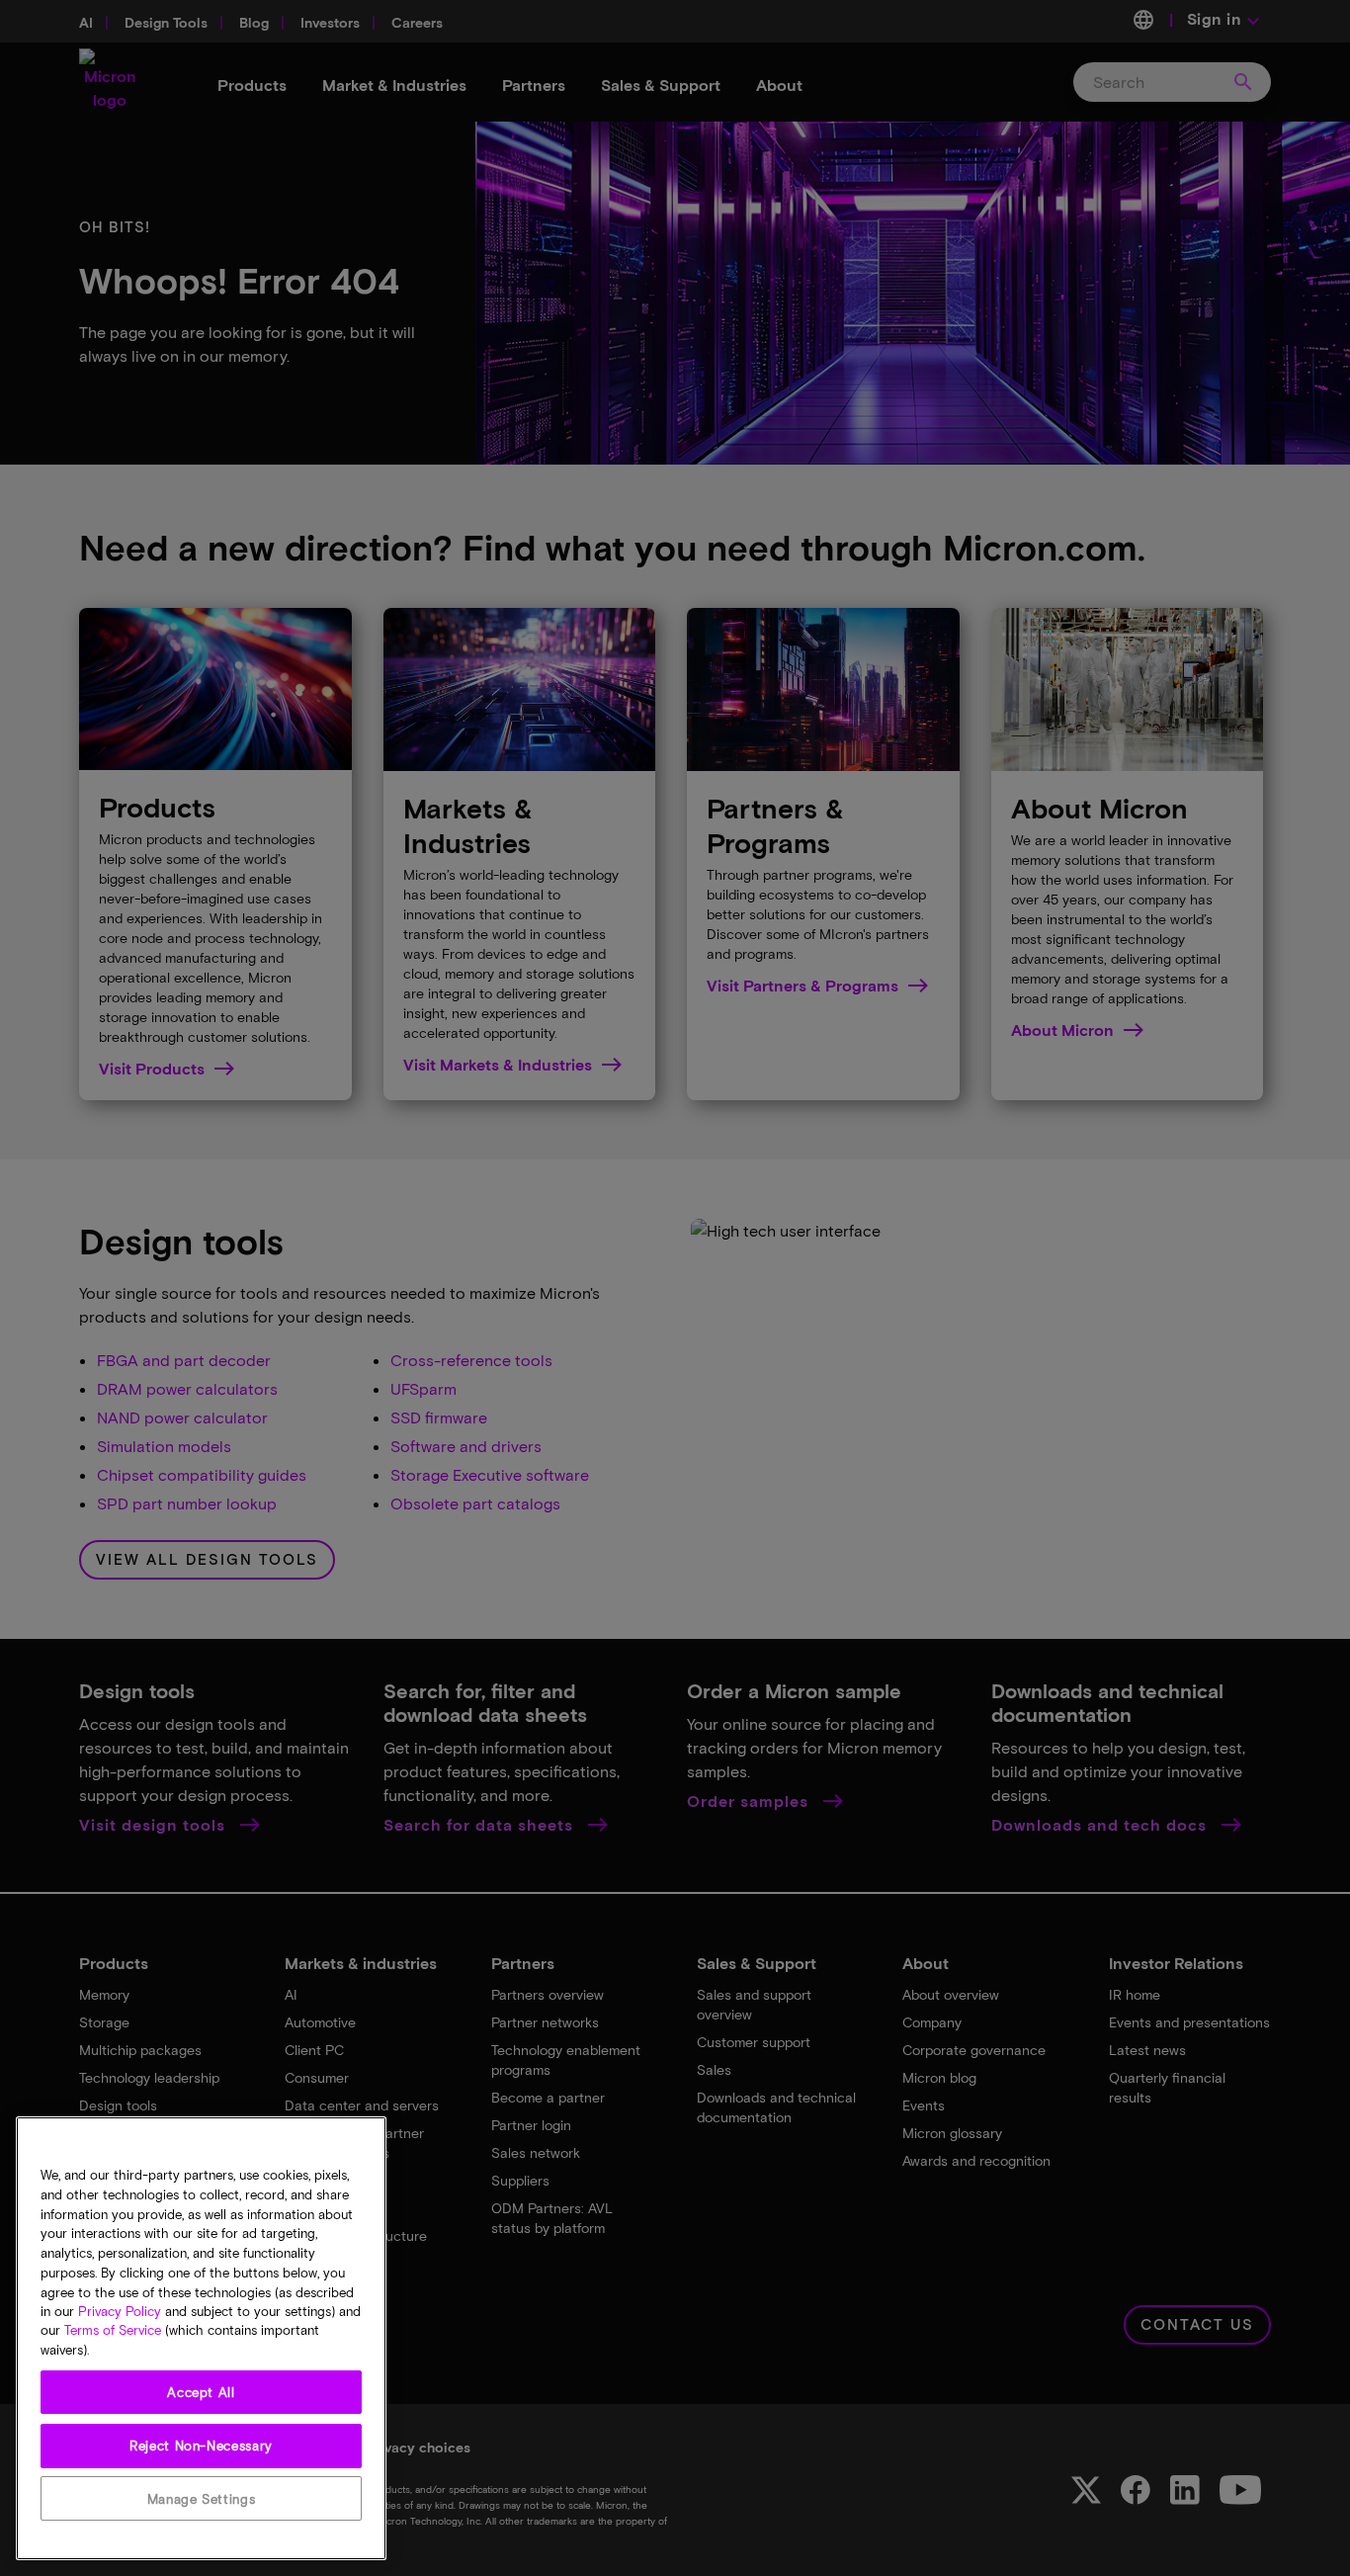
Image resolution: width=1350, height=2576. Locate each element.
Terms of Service (113, 2331)
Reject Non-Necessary (201, 2446)
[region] (201, 2338)
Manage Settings (202, 2499)
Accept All (201, 2392)
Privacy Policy (120, 2311)
